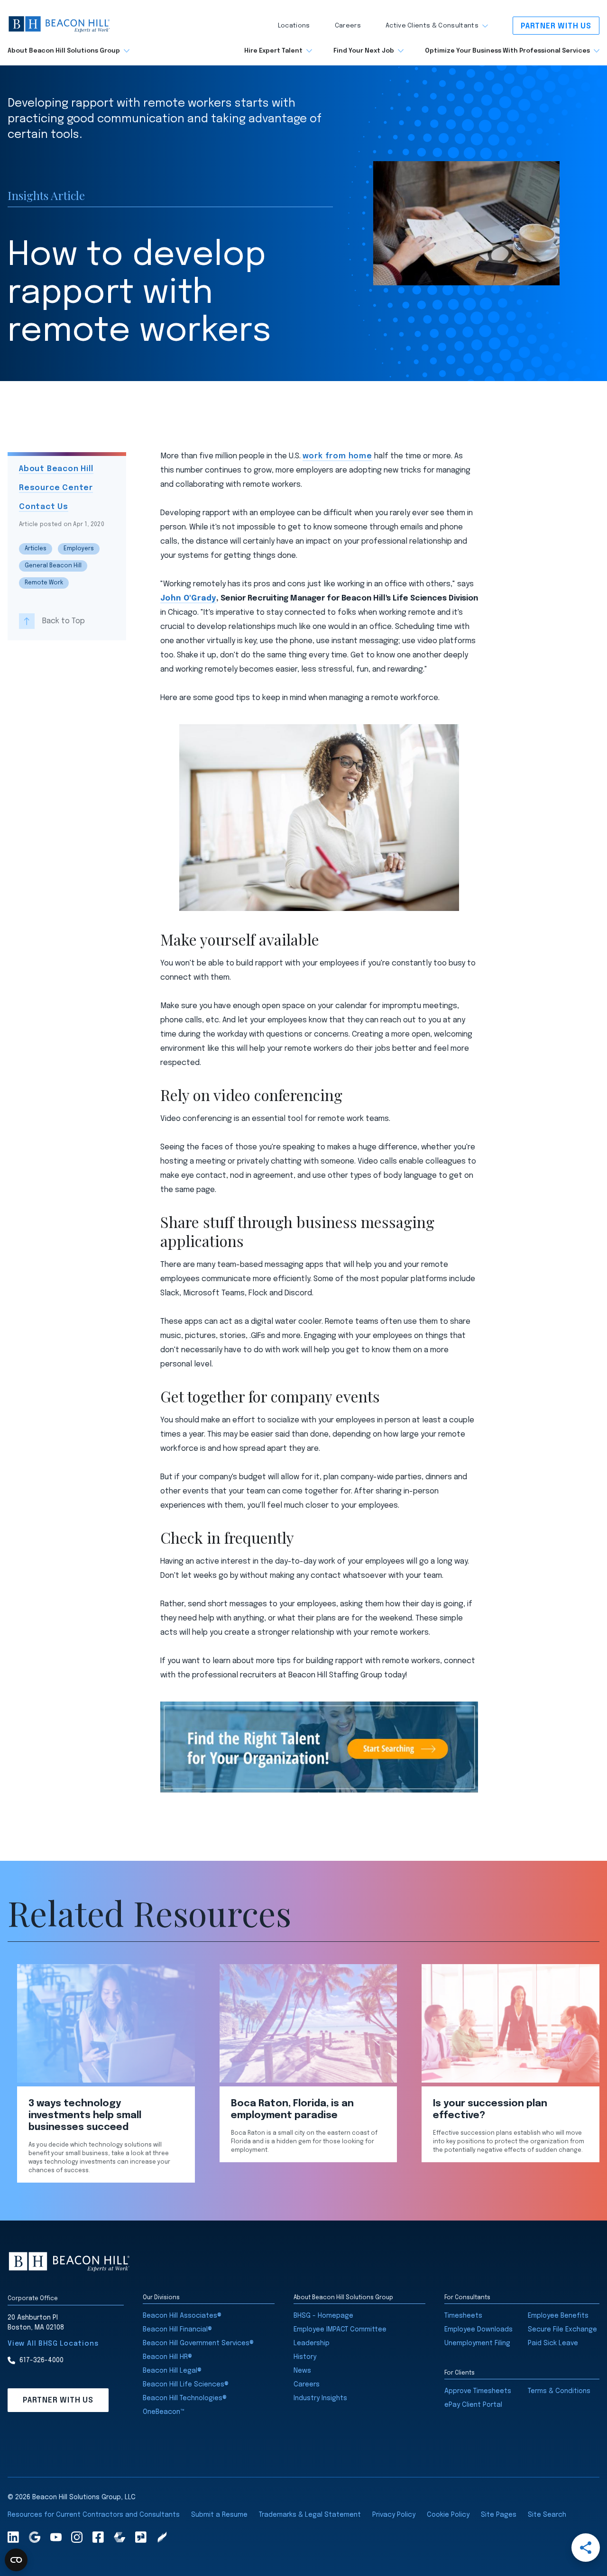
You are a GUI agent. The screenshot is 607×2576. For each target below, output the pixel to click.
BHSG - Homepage (323, 2316)
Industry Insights (320, 2398)
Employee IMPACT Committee (340, 2330)
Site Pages (499, 2515)
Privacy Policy (394, 2515)
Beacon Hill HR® (167, 2357)
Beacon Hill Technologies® (185, 2398)
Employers (79, 549)
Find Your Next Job (364, 51)
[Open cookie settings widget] (16, 2560)
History (305, 2357)
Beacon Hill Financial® (177, 2330)
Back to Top (64, 621)
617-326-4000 (41, 2360)
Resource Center (56, 488)
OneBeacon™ (164, 2412)
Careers (348, 26)
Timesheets (463, 2316)
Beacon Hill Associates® (182, 2316)
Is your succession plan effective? (490, 2110)
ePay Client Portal (473, 2405)
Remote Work (44, 583)
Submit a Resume (219, 2515)
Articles (36, 549)
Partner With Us (556, 26)
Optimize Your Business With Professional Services (507, 51)
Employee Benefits (558, 2316)
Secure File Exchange (562, 2330)
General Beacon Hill (53, 566)
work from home (337, 456)
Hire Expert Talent (273, 51)
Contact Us (44, 507)
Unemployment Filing (477, 2343)
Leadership (312, 2343)
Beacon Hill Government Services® (198, 2343)
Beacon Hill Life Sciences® (186, 2385)
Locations (294, 26)
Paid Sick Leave (553, 2343)
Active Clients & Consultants (432, 26)
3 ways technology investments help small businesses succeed (85, 2116)
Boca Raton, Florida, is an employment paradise (292, 2110)
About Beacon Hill (56, 469)
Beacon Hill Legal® (172, 2371)
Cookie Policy (448, 2515)
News (302, 2371)
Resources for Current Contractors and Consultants (94, 2515)
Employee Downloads (478, 2330)
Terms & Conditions (559, 2391)
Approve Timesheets (478, 2391)
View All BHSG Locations (53, 2344)
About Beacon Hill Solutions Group (64, 51)
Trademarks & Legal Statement (310, 2515)
